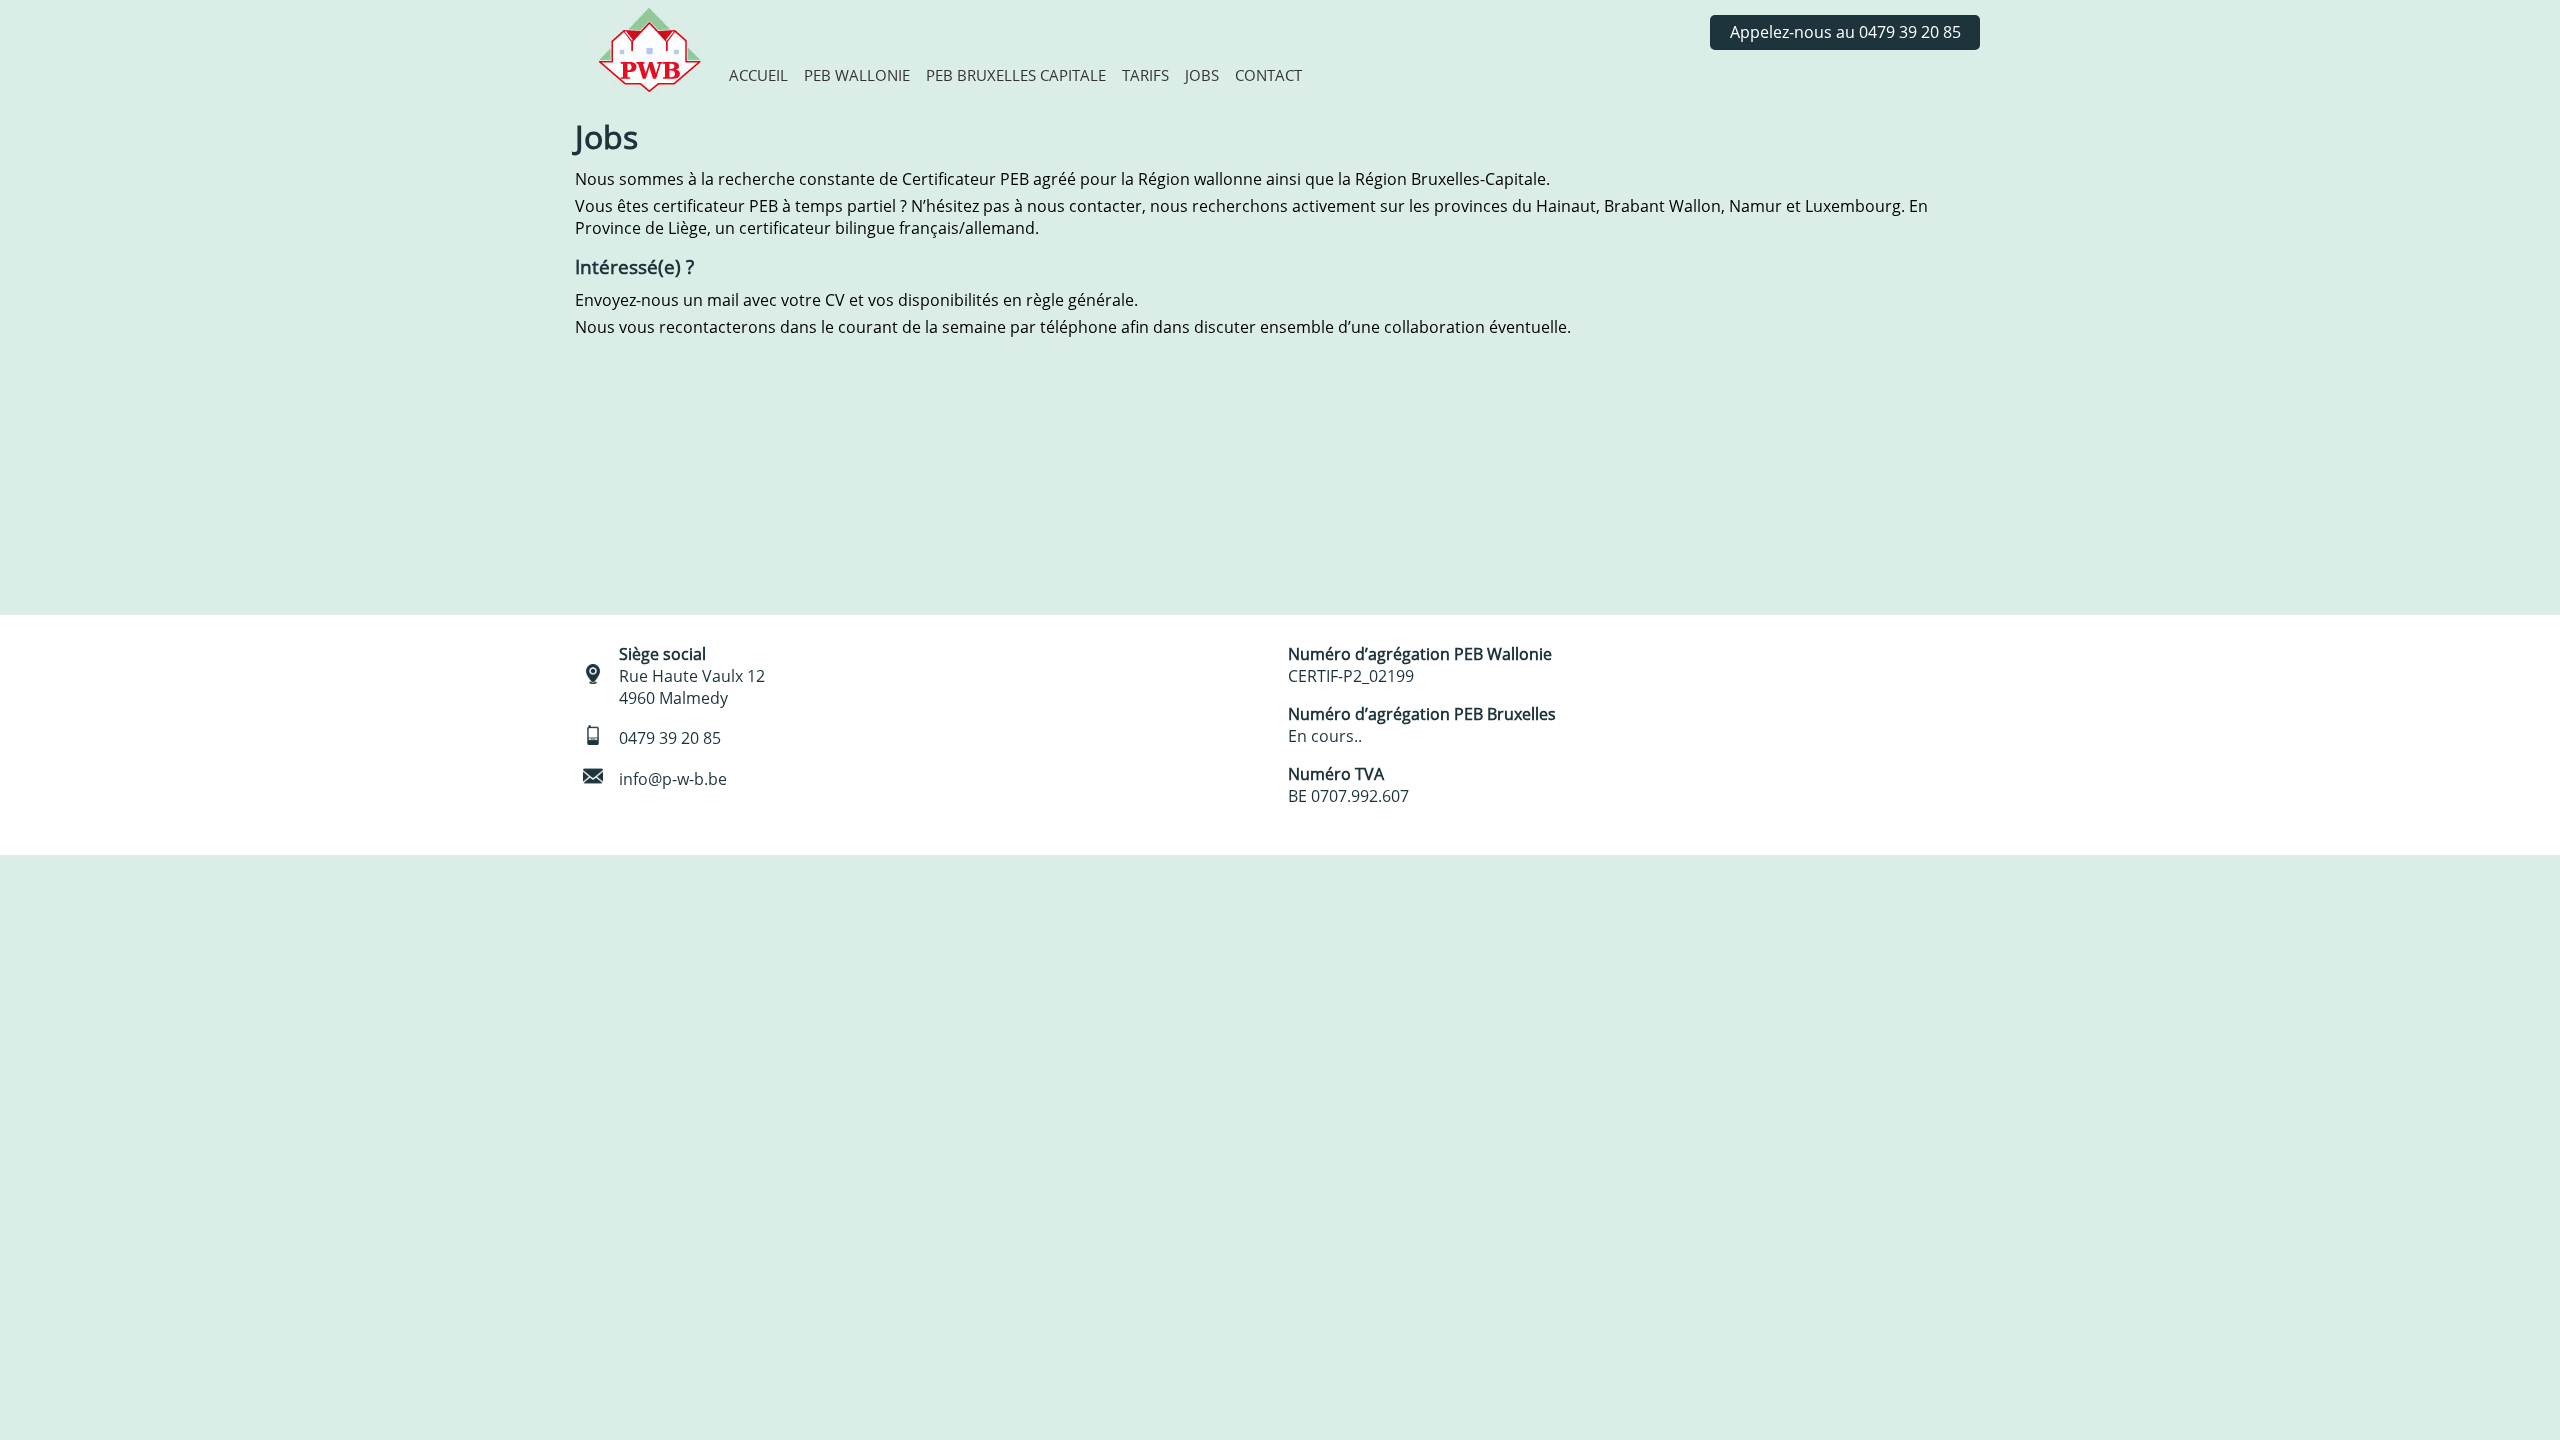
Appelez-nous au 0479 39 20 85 (1845, 32)
